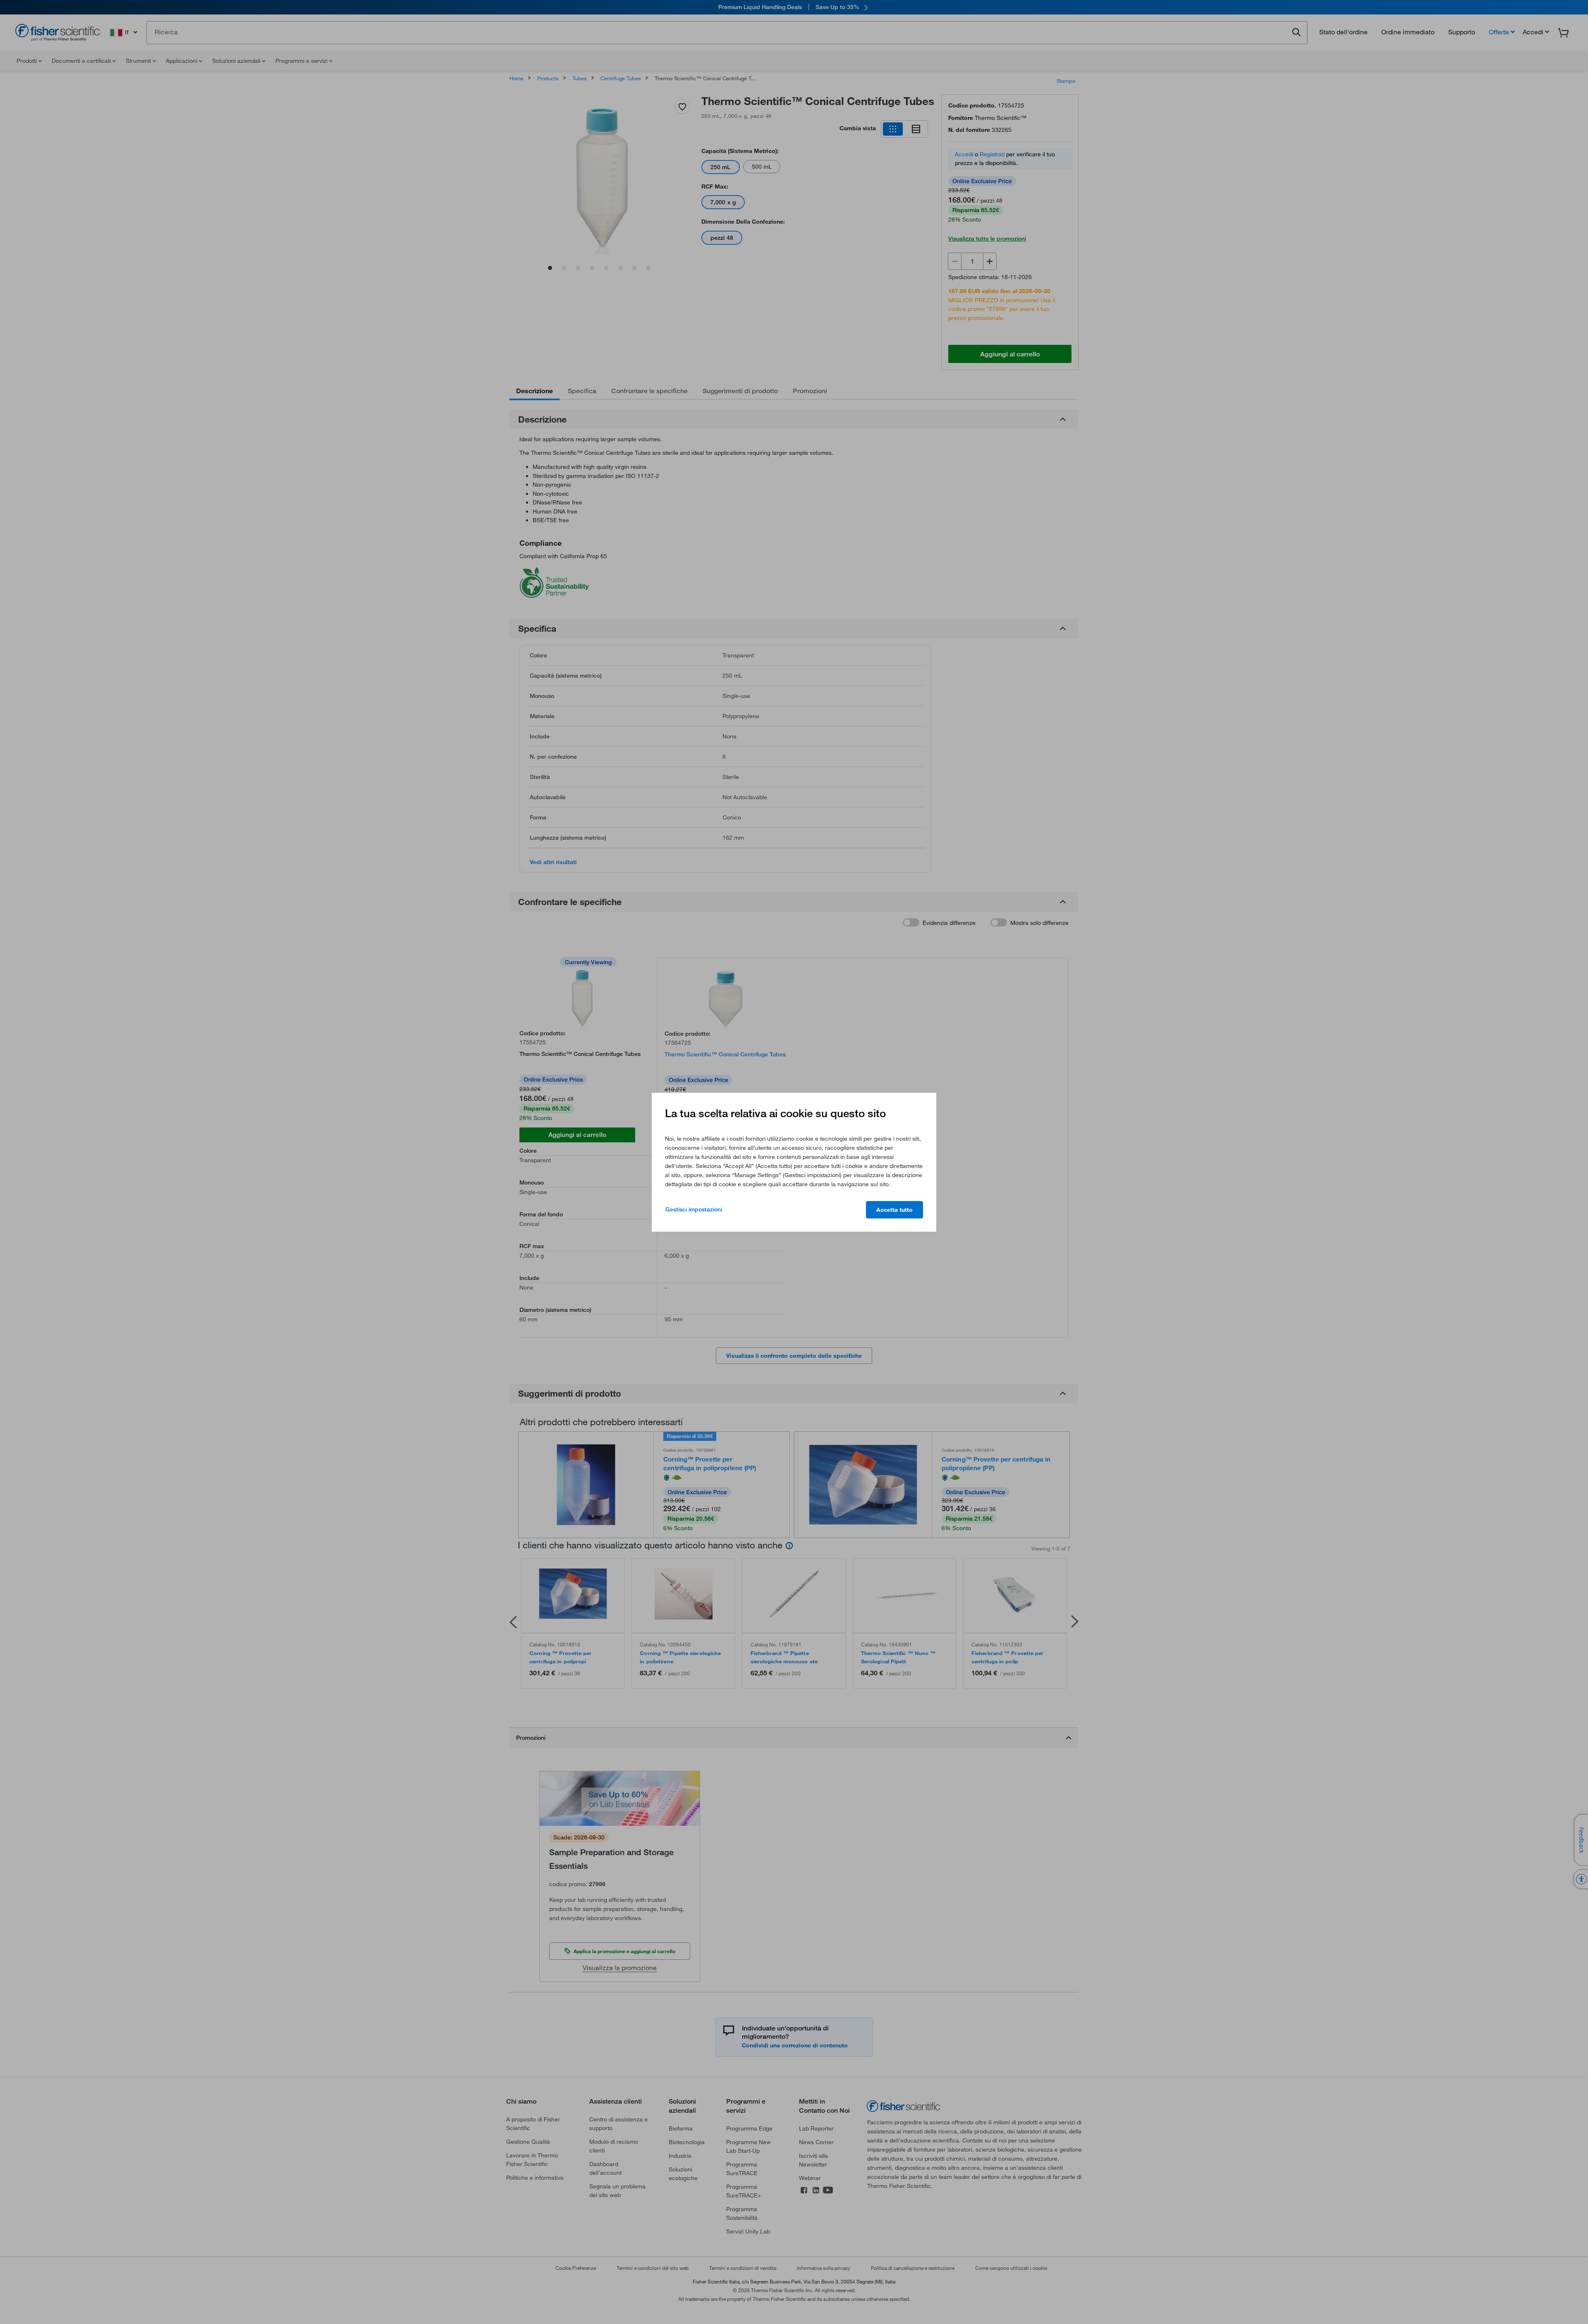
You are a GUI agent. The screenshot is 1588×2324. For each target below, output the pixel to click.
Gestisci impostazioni (694, 1209)
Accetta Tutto (894, 1210)
